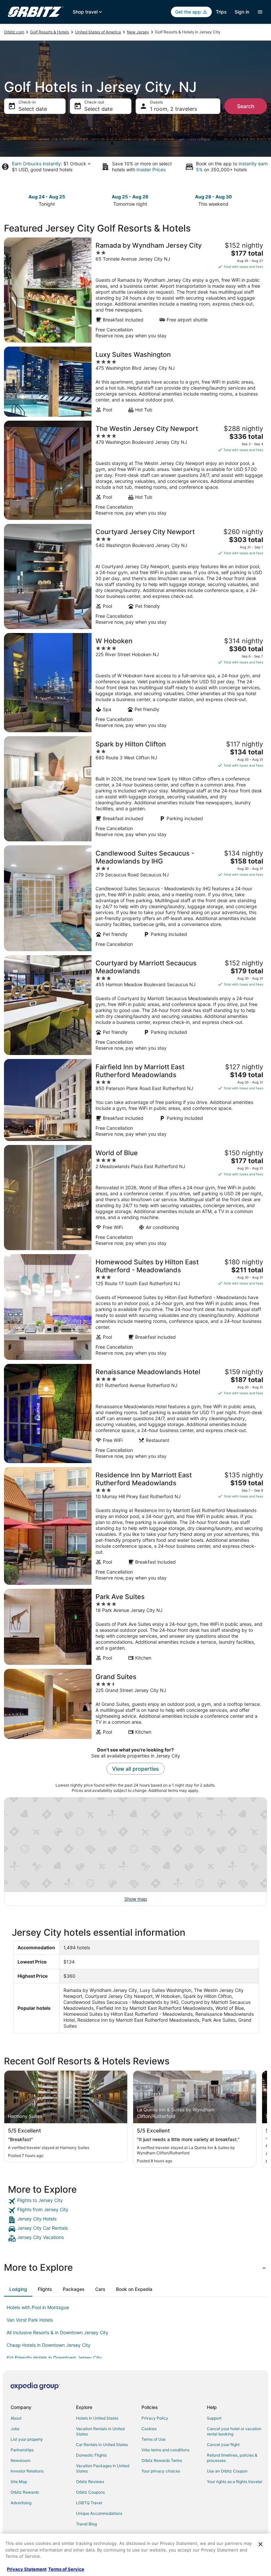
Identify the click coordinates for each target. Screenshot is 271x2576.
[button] (135, 2267)
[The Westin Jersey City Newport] (135, 470)
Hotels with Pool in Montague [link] (38, 2307)
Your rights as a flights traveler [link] (235, 2482)
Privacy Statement (27, 2569)
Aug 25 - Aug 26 (130, 197)
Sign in (242, 12)
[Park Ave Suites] (135, 1627)
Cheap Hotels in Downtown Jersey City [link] (49, 2345)
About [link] (16, 2418)
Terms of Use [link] (154, 2439)
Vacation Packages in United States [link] (103, 2468)
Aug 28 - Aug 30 (213, 197)
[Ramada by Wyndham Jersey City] (135, 290)
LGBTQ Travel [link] (89, 2503)
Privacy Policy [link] (155, 2418)
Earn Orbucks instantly (36, 164)
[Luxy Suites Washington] (135, 382)
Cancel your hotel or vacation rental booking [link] (234, 2431)
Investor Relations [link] (27, 2471)
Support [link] (214, 2418)
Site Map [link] (19, 2482)
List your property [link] (27, 2439)
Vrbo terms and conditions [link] (165, 2450)
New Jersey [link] (138, 32)
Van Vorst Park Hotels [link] (30, 2320)
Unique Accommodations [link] (99, 2513)
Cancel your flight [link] (223, 2445)
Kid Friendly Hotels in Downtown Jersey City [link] (54, 2358)
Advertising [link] (21, 2503)
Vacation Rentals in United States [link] (100, 2431)
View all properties (135, 1769)
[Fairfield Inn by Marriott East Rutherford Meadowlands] (135, 1100)
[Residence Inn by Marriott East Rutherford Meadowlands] (135, 1526)
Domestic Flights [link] (91, 2455)
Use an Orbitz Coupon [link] (227, 2471)
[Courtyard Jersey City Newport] (135, 576)
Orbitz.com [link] (14, 32)
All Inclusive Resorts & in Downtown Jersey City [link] (58, 2332)
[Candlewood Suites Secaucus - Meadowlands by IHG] (135, 898)
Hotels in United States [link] (97, 2418)
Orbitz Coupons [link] (90, 2492)
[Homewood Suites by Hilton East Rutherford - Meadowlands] (135, 1307)
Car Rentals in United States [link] (102, 2445)
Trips (221, 12)
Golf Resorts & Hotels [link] (50, 32)
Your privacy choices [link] (161, 2471)
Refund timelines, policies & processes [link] (232, 2458)
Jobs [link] (15, 2429)
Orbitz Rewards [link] (25, 2492)
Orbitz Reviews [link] (90, 2482)
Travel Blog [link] (86, 2524)
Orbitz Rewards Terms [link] (162, 2460)
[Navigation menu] (260, 12)
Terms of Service (66, 2569)
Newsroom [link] (20, 2460)
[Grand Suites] (135, 1704)
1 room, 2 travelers (174, 109)
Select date (33, 109)
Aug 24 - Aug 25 (47, 197)
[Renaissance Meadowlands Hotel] (135, 1414)
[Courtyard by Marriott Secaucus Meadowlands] (135, 1005)
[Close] (260, 2544)
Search (246, 106)
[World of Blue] (135, 1198)
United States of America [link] (98, 32)
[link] (135, 2201)
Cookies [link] (149, 2429)
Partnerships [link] (22, 2450)
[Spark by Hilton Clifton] (135, 789)
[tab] (18, 2289)
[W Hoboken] (135, 683)
